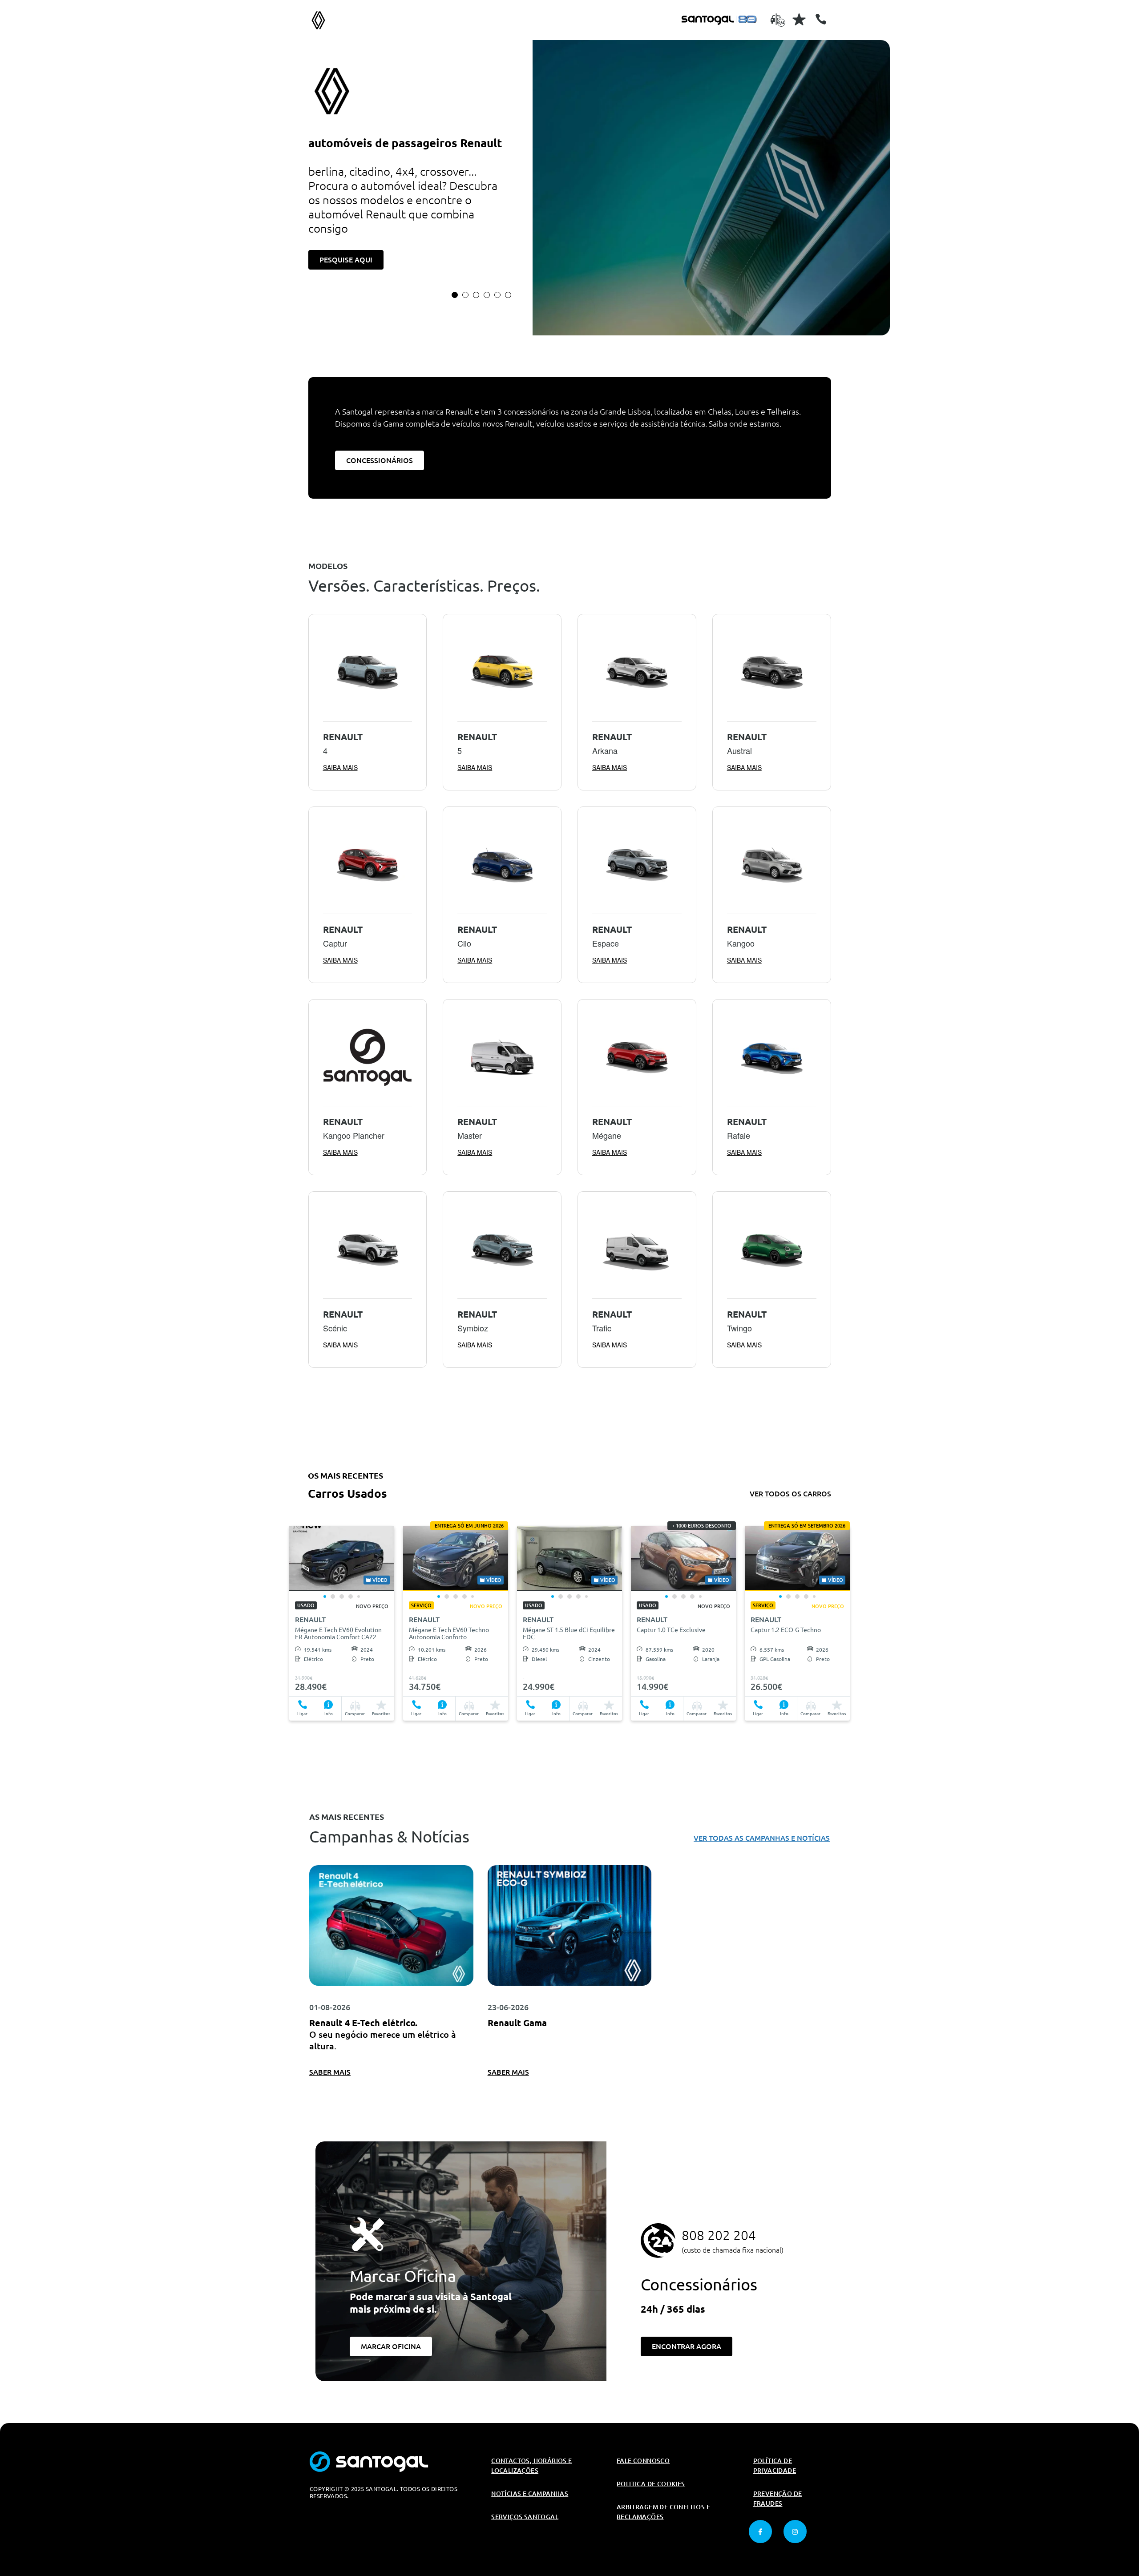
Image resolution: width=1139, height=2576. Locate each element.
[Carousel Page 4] (487, 295)
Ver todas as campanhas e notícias (762, 1838)
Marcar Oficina (391, 2346)
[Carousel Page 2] (465, 295)
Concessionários (380, 460)
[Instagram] (795, 2532)
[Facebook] (760, 2532)
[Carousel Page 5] (497, 295)
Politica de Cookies (651, 2484)
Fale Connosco (643, 2461)
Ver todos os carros (790, 1494)
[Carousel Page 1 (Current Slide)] (455, 295)
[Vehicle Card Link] (342, 1558)
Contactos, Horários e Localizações (531, 2466)
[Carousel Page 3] (476, 295)
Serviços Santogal (525, 2517)
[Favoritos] (799, 19)
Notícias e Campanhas (530, 2494)
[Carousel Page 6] (508, 295)
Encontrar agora (687, 2346)
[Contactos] (821, 19)
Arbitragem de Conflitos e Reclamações (663, 2512)
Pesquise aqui (346, 260)
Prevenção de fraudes (778, 2499)
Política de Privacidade (775, 2466)
